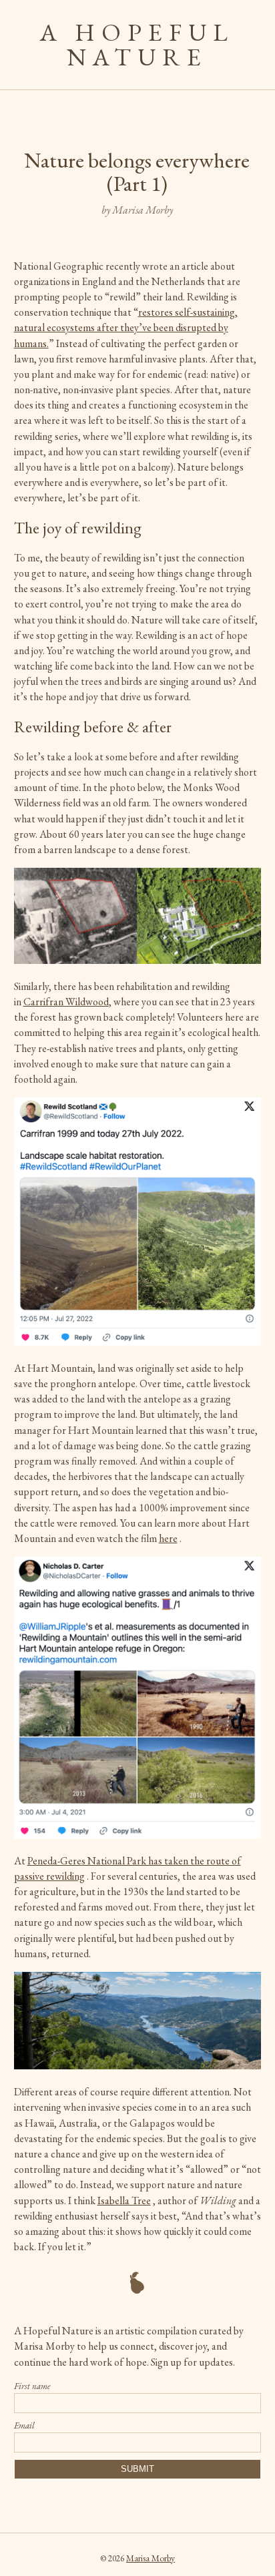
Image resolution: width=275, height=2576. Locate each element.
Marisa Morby (151, 2558)
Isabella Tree (124, 2201)
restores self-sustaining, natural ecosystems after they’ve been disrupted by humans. (126, 327)
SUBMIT (137, 2469)
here (168, 1538)
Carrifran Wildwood (66, 1002)
